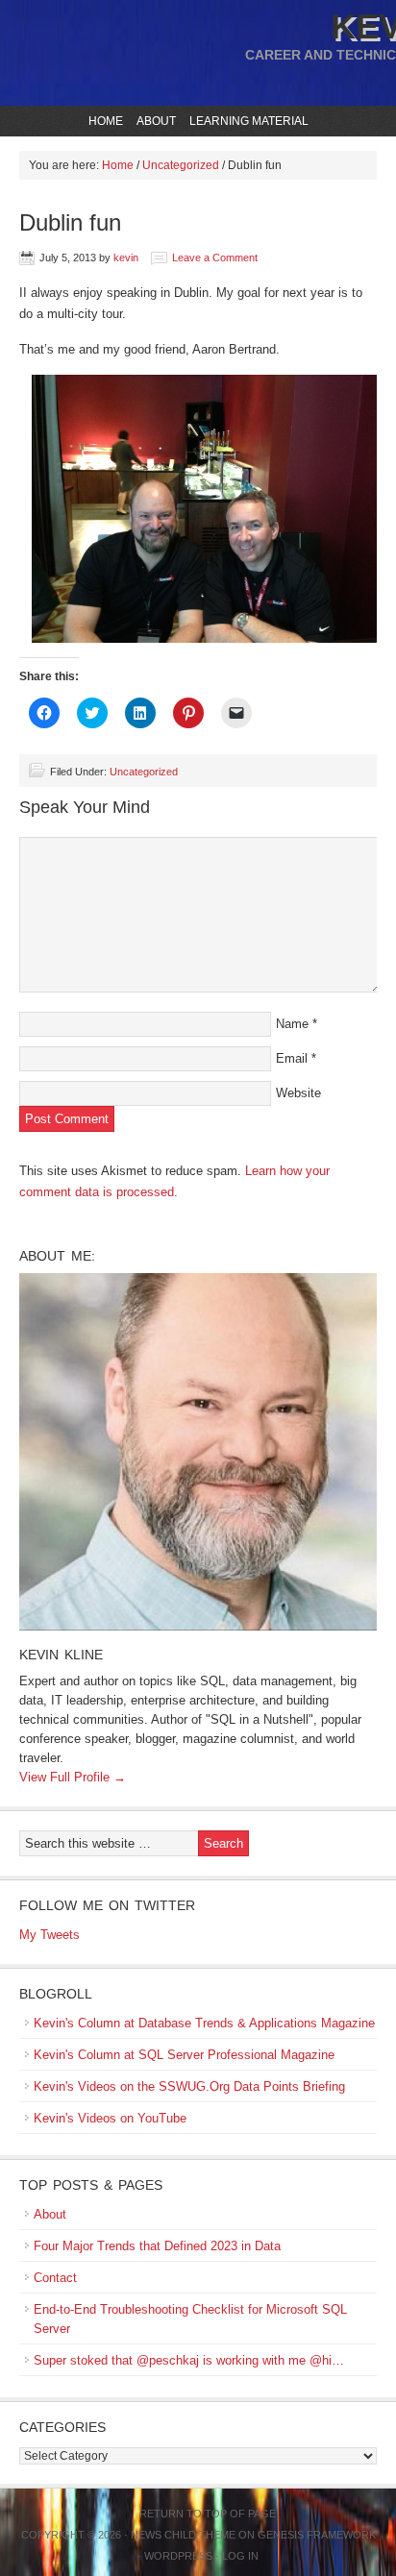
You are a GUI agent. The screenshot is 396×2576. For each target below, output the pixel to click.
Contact (55, 2278)
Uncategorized (144, 772)
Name (292, 1024)
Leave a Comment (215, 258)
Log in (240, 2556)
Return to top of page (208, 2514)
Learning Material (247, 121)
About (154, 121)
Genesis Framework (317, 2535)
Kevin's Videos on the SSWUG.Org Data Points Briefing (189, 2086)
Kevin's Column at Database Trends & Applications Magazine (204, 2023)
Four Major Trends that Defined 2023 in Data (157, 2246)
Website (298, 1093)
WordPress (178, 2556)
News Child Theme (183, 2535)
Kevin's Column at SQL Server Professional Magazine (184, 2055)
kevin (126, 258)
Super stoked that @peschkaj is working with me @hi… (189, 2360)
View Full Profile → (73, 1777)
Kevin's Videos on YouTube (110, 2118)
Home (106, 121)
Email (292, 1058)
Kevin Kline (61, 1655)
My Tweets (49, 1935)
